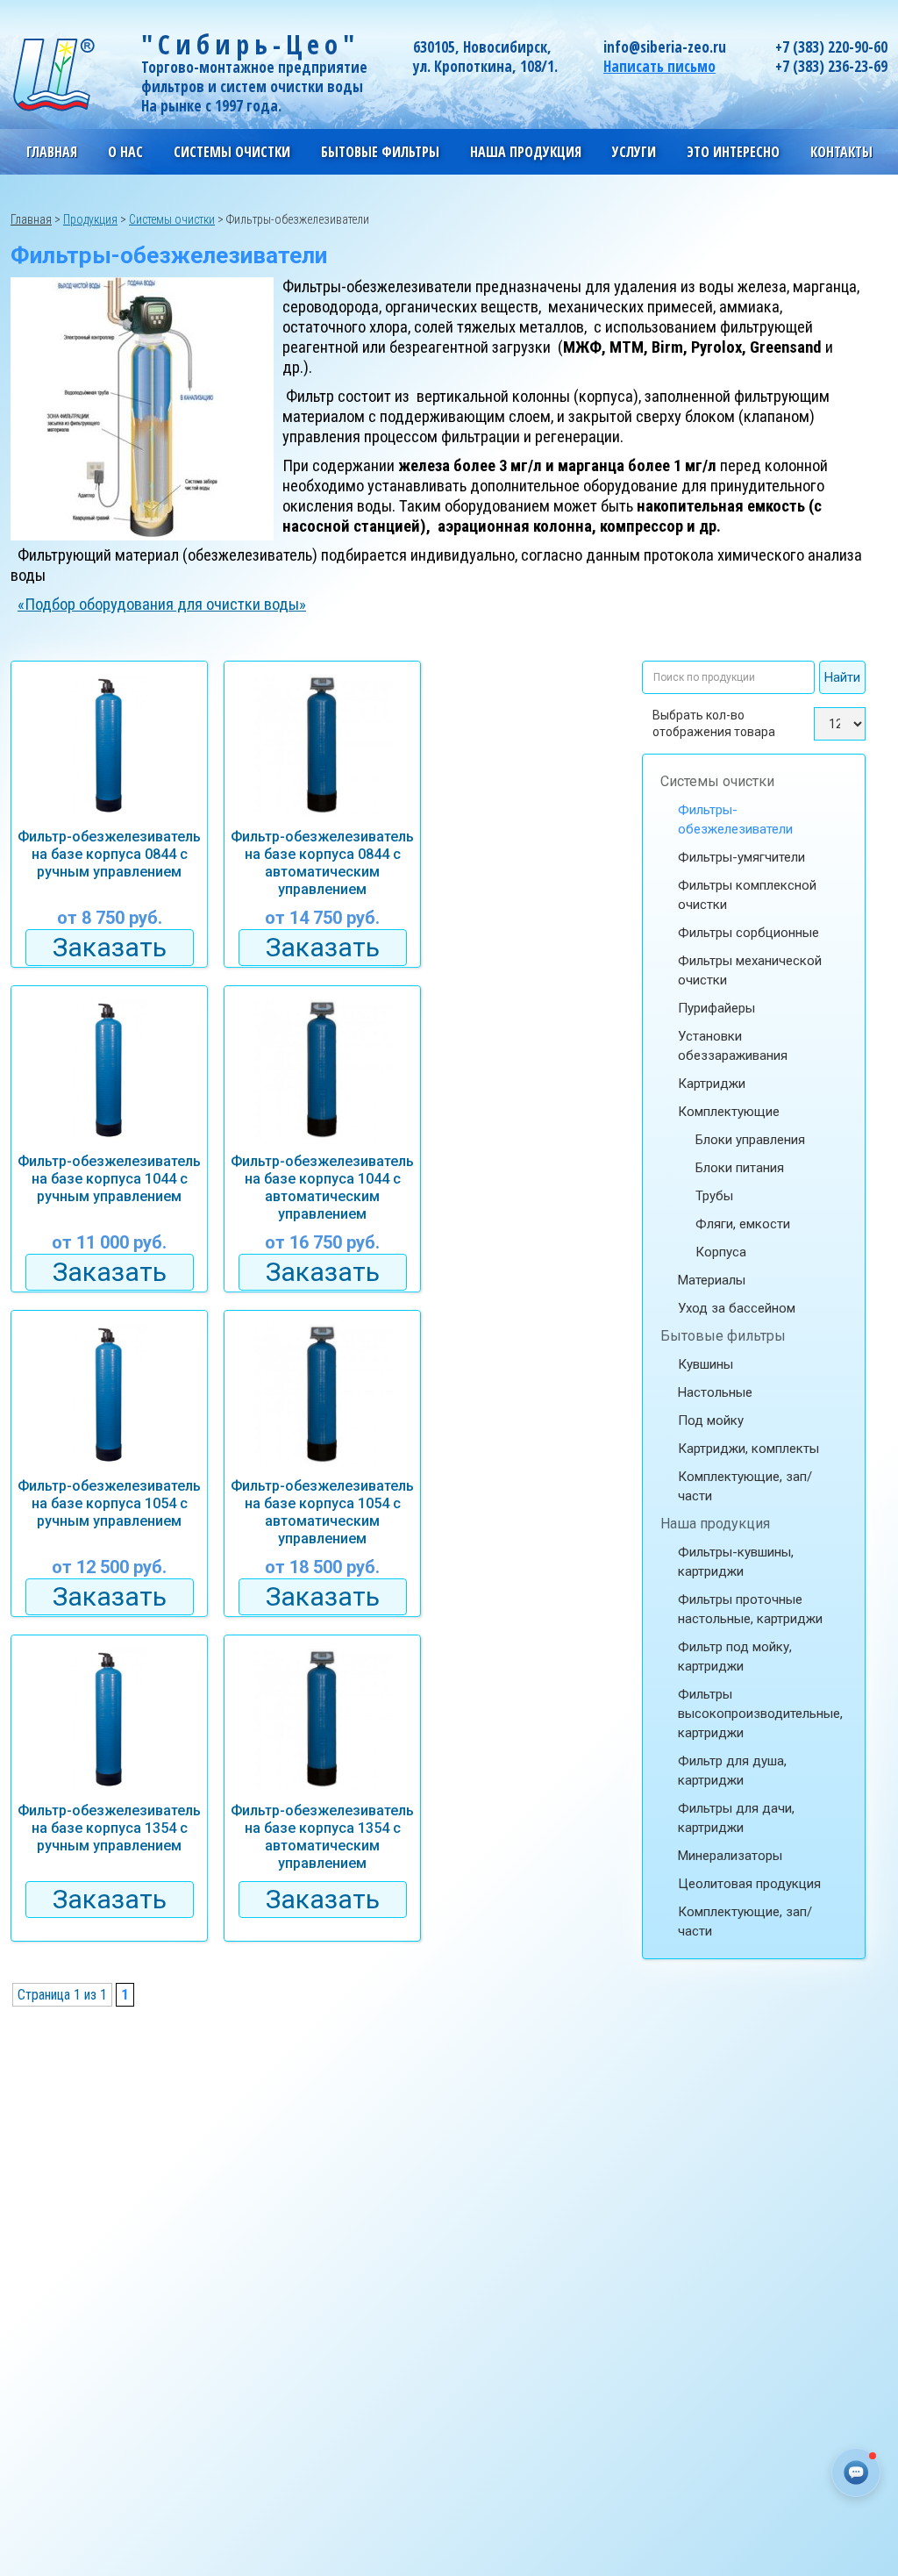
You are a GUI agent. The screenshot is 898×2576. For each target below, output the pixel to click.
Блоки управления (750, 1140)
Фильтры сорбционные (748, 933)
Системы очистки (717, 781)
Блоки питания (740, 1168)
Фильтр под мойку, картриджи (735, 1657)
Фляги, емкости (743, 1224)
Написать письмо (659, 66)
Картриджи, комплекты (748, 1449)
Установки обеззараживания (733, 1046)
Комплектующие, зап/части (745, 1486)
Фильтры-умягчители (741, 857)
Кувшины (706, 1364)
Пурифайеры (716, 1008)
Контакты (841, 152)
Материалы (712, 1280)
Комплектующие (729, 1112)
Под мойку (711, 1420)
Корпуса (721, 1252)
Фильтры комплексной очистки (747, 895)
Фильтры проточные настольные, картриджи (750, 1609)
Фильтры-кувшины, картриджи (736, 1562)
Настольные (715, 1392)
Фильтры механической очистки (750, 970)
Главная (52, 152)
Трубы (714, 1196)
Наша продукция (715, 1524)
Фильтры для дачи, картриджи (736, 1818)
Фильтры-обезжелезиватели (735, 819)
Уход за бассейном (737, 1308)
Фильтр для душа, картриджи (732, 1771)
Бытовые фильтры (723, 1336)
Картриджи (712, 1084)
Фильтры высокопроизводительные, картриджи (760, 1714)
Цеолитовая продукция (749, 1884)
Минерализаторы (730, 1856)
